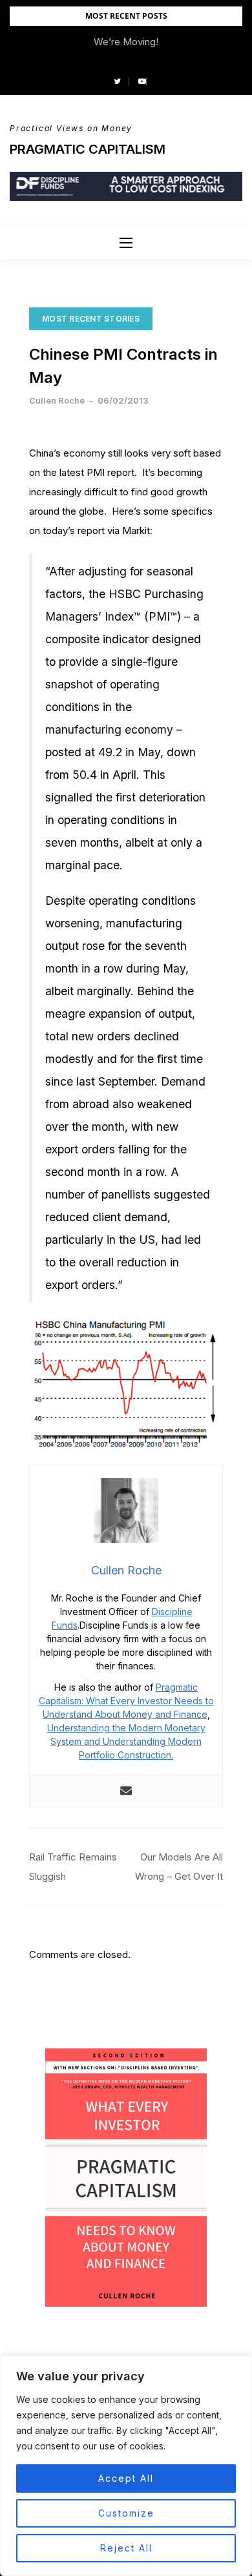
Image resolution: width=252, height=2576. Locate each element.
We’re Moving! (126, 42)
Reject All (126, 2548)
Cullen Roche (57, 400)
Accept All (126, 2478)
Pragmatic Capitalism (88, 149)
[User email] (126, 1791)
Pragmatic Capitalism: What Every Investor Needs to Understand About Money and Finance (126, 1701)
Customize (126, 2513)
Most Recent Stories (91, 319)
